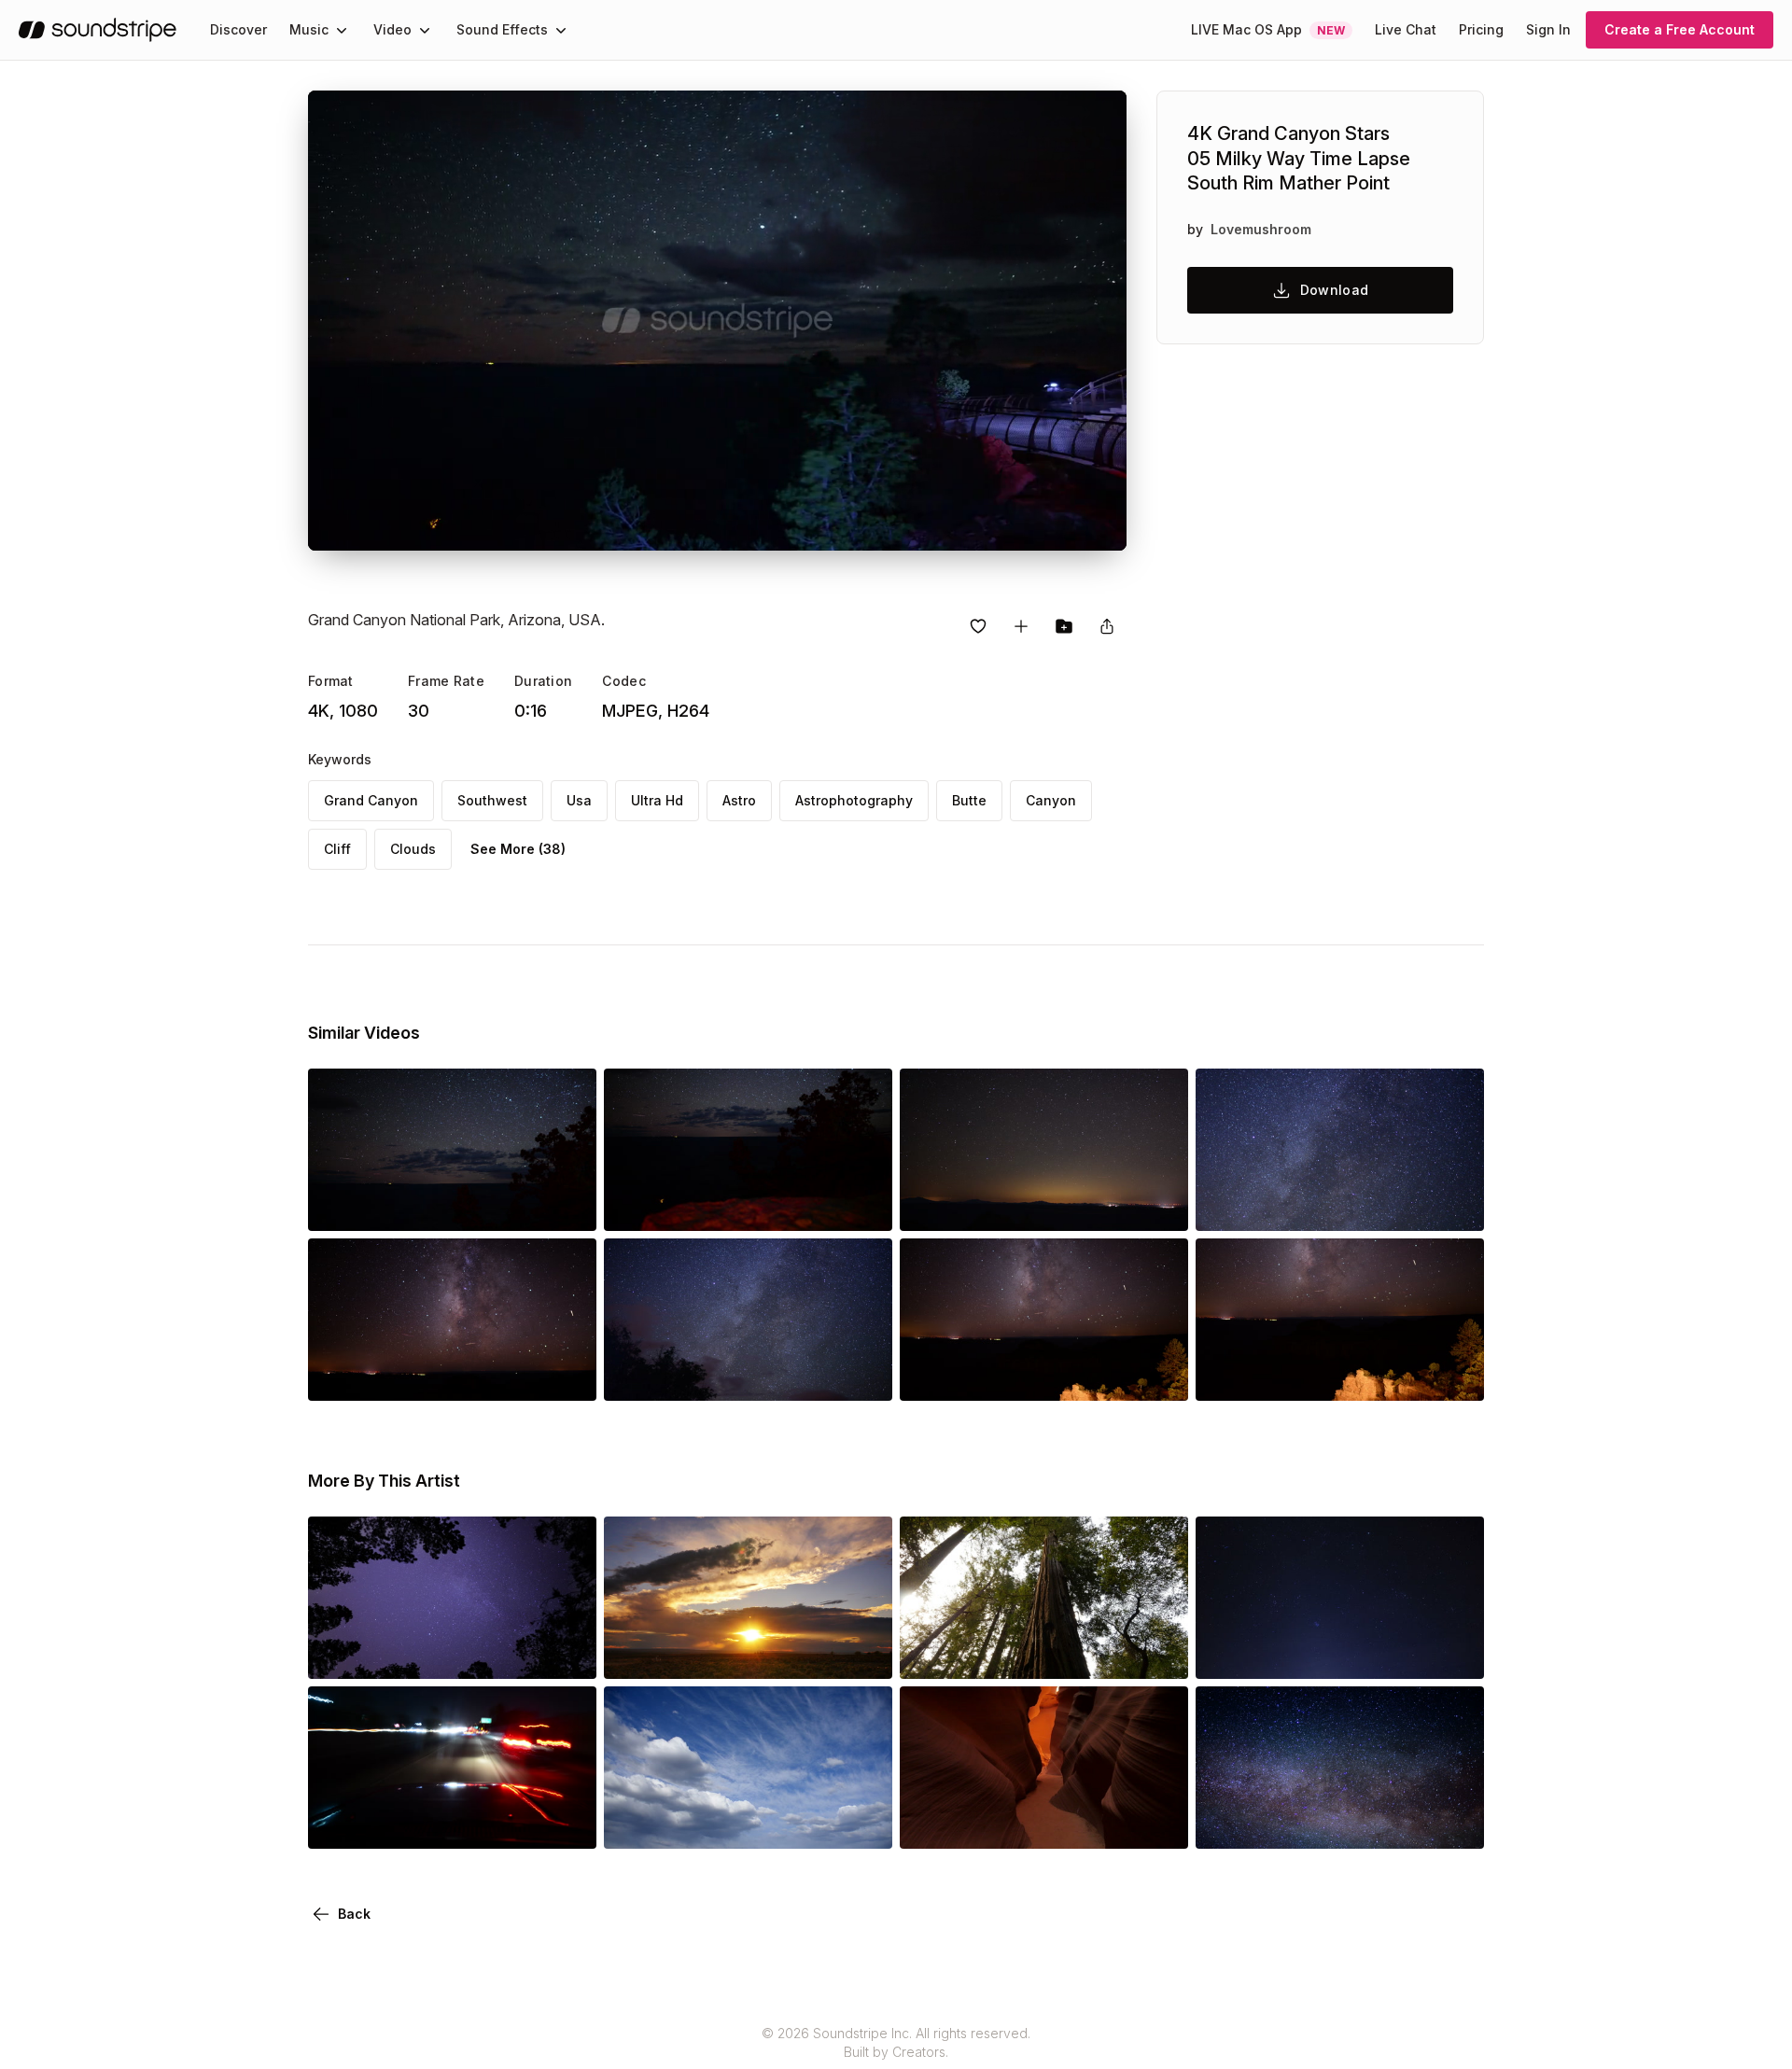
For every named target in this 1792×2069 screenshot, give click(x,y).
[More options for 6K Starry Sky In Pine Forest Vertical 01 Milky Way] (567, 1653)
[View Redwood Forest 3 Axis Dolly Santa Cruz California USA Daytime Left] (1044, 1653)
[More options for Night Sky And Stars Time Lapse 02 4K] (1454, 1653)
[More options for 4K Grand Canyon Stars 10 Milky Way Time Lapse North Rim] (567, 1375)
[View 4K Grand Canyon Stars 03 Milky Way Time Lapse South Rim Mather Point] (748, 1375)
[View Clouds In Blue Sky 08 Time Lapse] (748, 1823)
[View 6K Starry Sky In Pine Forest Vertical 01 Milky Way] (452, 1653)
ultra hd (657, 800)
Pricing (1481, 29)
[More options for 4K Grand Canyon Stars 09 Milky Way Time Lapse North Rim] (1454, 1375)
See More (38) (518, 849)
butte (969, 800)
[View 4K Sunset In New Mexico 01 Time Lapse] (748, 1653)
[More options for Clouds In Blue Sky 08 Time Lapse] (862, 1823)
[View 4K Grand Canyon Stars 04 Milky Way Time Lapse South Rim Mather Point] (1340, 1205)
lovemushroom (1261, 229)
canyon (1051, 800)
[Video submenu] (425, 30)
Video (392, 29)
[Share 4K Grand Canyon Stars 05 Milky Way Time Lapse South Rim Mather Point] (1107, 626)
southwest (492, 800)
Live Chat (1406, 29)
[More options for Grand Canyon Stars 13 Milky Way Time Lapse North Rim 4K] (1158, 1205)
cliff (337, 849)
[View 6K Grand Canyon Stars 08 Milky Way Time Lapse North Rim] (1044, 1375)
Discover (238, 29)
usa (579, 800)
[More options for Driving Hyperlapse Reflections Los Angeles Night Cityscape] (567, 1823)
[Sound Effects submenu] (561, 30)
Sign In (1548, 29)
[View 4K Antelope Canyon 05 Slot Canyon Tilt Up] (1044, 1823)
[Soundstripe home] (98, 30)
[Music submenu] (342, 30)
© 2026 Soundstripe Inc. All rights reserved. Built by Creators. (896, 2042)
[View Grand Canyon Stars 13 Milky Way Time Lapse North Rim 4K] (1044, 1205)
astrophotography (854, 800)
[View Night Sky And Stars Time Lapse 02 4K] (1340, 1653)
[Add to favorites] (978, 626)
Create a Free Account (1680, 29)
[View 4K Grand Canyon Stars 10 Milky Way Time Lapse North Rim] (452, 1375)
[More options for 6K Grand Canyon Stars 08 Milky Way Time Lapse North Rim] (1158, 1375)
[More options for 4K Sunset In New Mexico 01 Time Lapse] (862, 1653)
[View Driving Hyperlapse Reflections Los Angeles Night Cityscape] (452, 1823)
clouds (413, 849)
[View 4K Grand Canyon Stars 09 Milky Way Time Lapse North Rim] (1340, 1375)
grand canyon (371, 800)
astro (739, 800)
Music (309, 29)
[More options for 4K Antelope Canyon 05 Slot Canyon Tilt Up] (1158, 1823)
